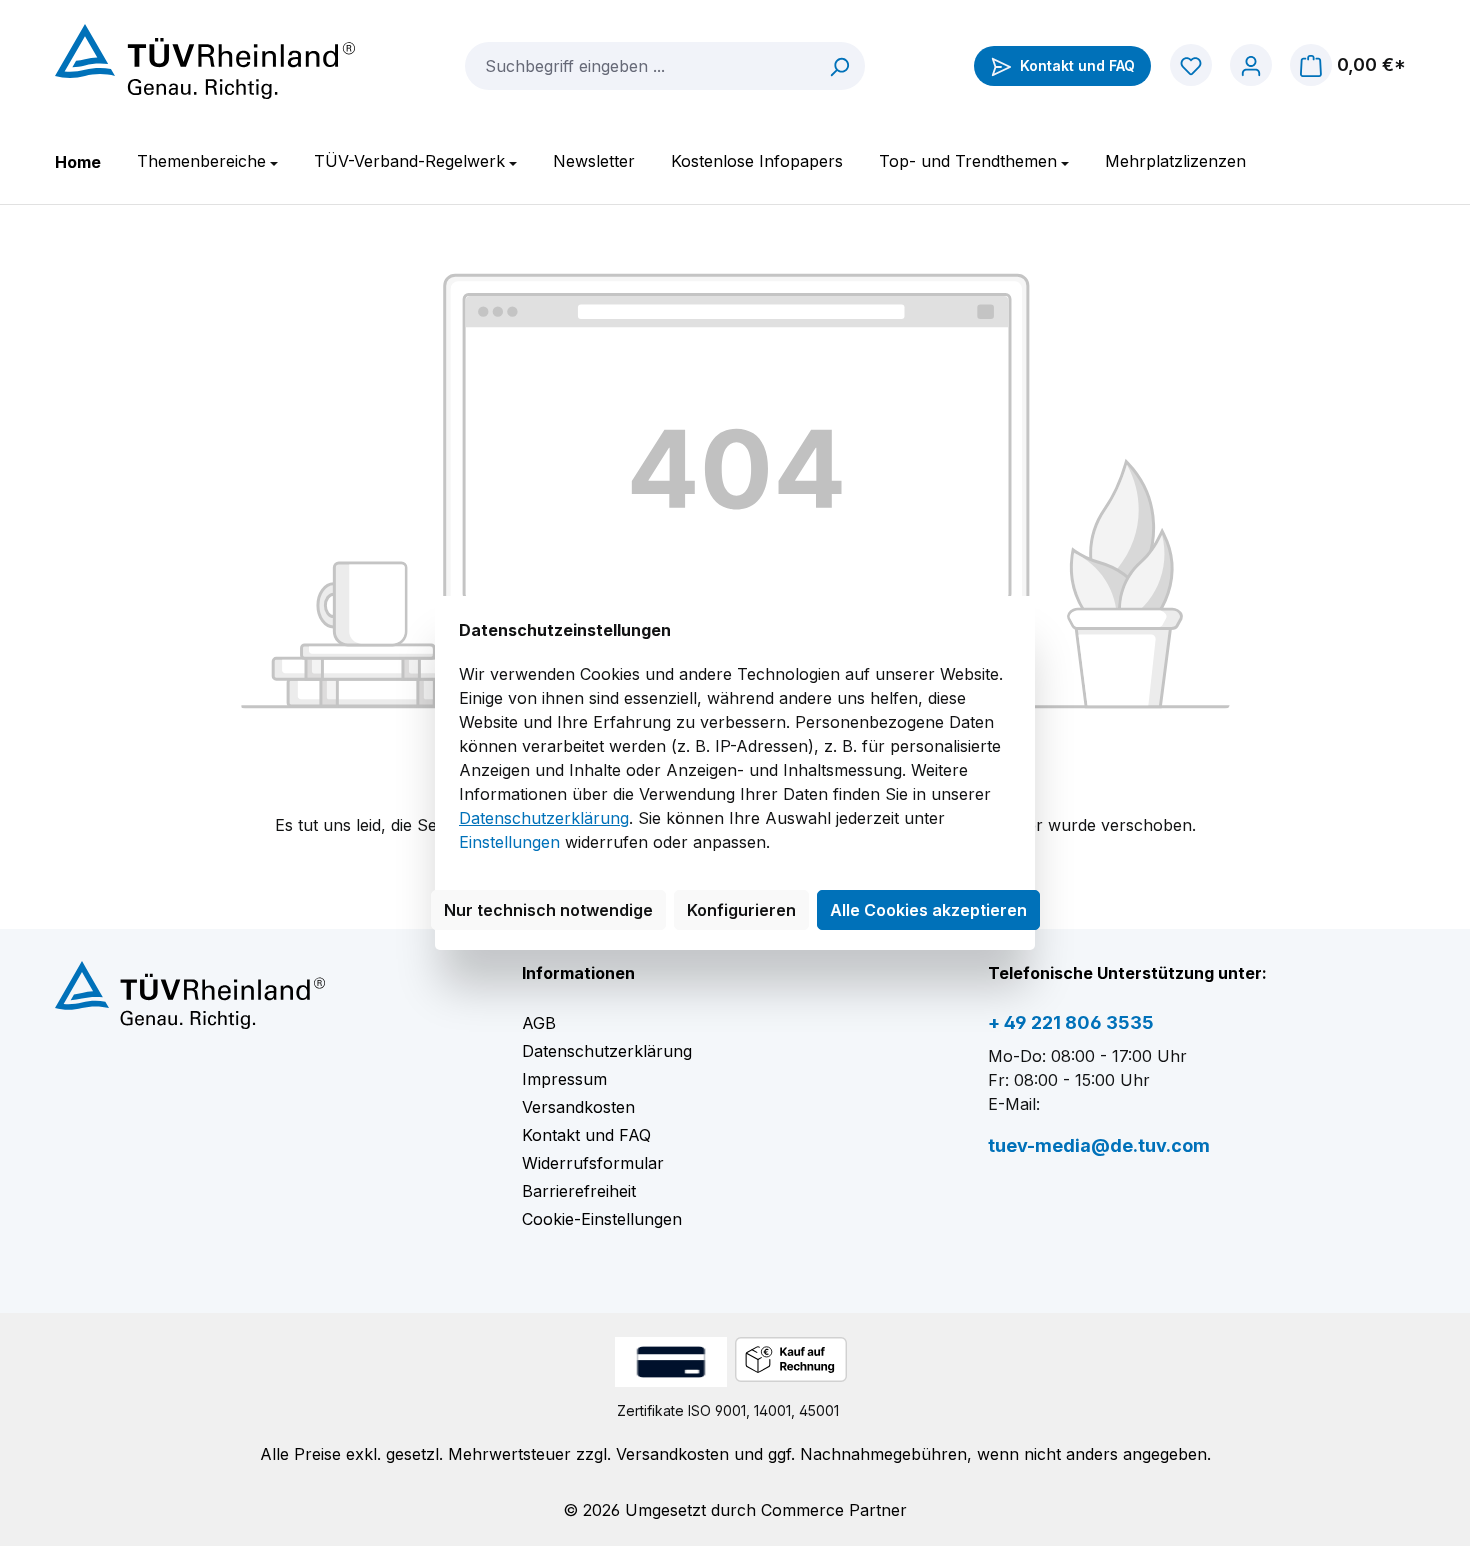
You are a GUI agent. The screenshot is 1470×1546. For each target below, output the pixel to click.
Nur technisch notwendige (548, 910)
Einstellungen (509, 842)
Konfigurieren (741, 910)
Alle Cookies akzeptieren (928, 910)
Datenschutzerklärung (544, 818)
